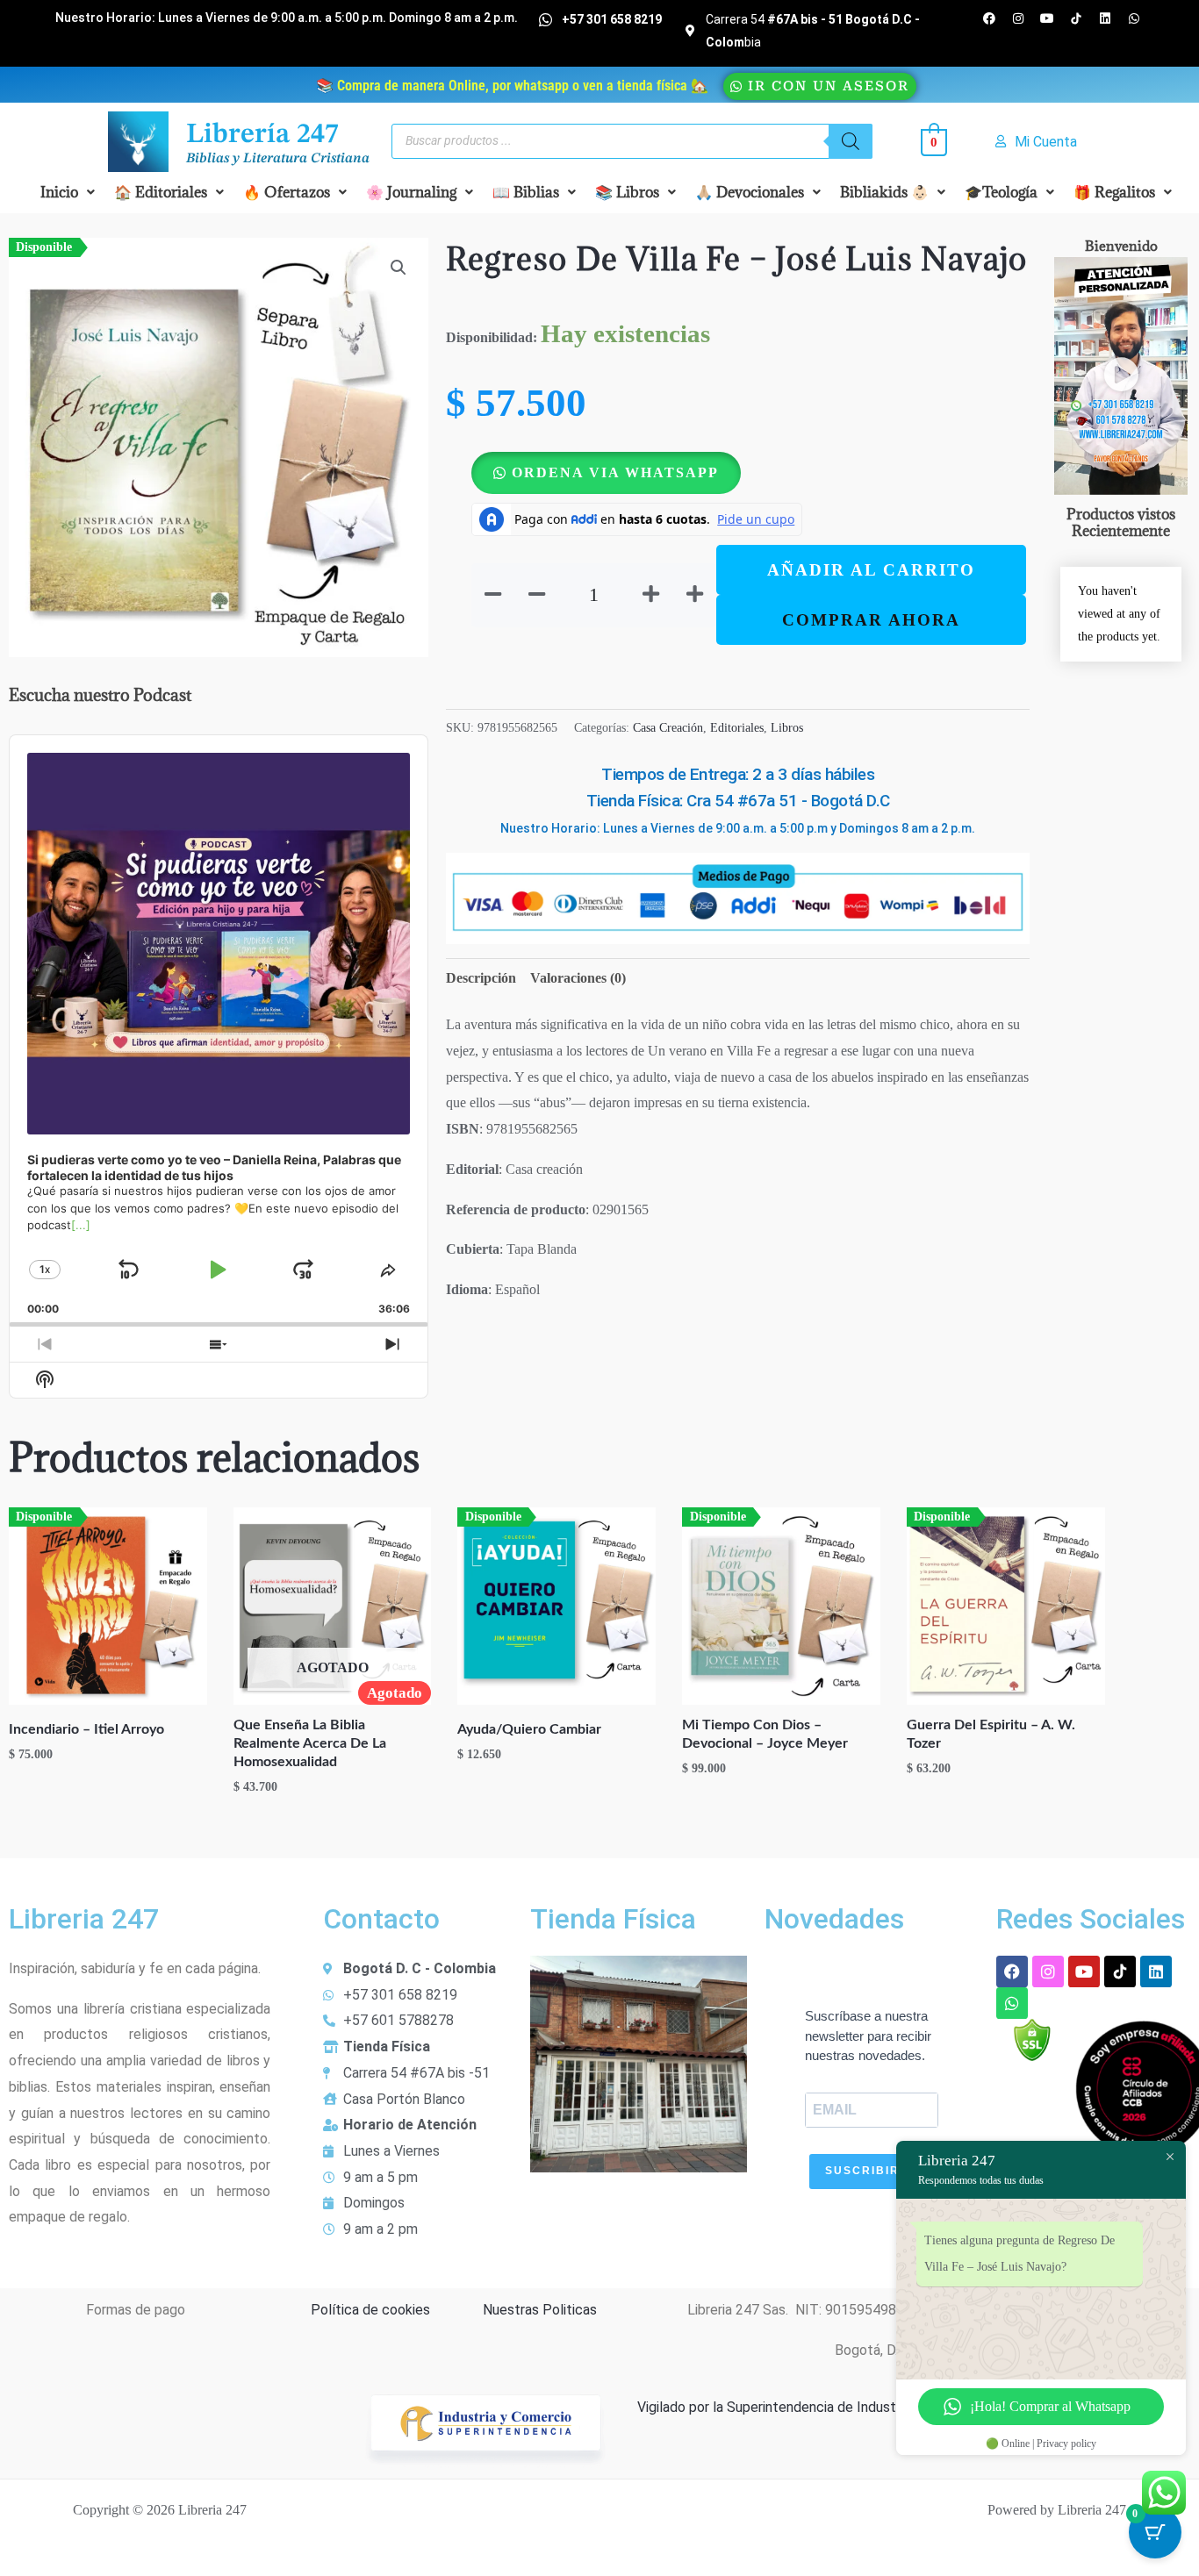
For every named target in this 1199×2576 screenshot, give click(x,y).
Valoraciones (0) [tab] (578, 978)
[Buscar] (851, 141)
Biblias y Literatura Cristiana (278, 159)
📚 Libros (627, 192)
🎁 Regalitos (1114, 192)
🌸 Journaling (411, 192)
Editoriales (737, 727)
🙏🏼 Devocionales (750, 192)
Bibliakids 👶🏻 (884, 192)
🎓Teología (1001, 192)
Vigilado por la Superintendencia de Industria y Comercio (810, 2407)
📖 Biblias (526, 192)
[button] (68, 192)
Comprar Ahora (871, 620)
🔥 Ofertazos (287, 192)
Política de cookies (370, 2310)
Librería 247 (262, 135)
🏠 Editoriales (161, 192)
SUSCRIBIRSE (871, 2171)
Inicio (59, 192)
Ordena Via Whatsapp (615, 472)
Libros (787, 727)
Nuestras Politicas (540, 2310)
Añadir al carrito (871, 570)
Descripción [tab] (481, 978)
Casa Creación (668, 727)
